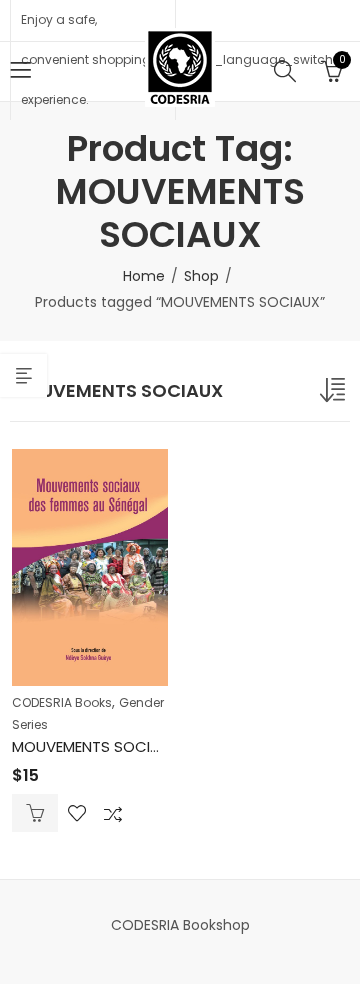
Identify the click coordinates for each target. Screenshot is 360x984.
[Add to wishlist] (77, 813)
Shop (201, 276)
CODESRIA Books (62, 702)
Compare (113, 813)
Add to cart (35, 813)
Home (144, 276)
